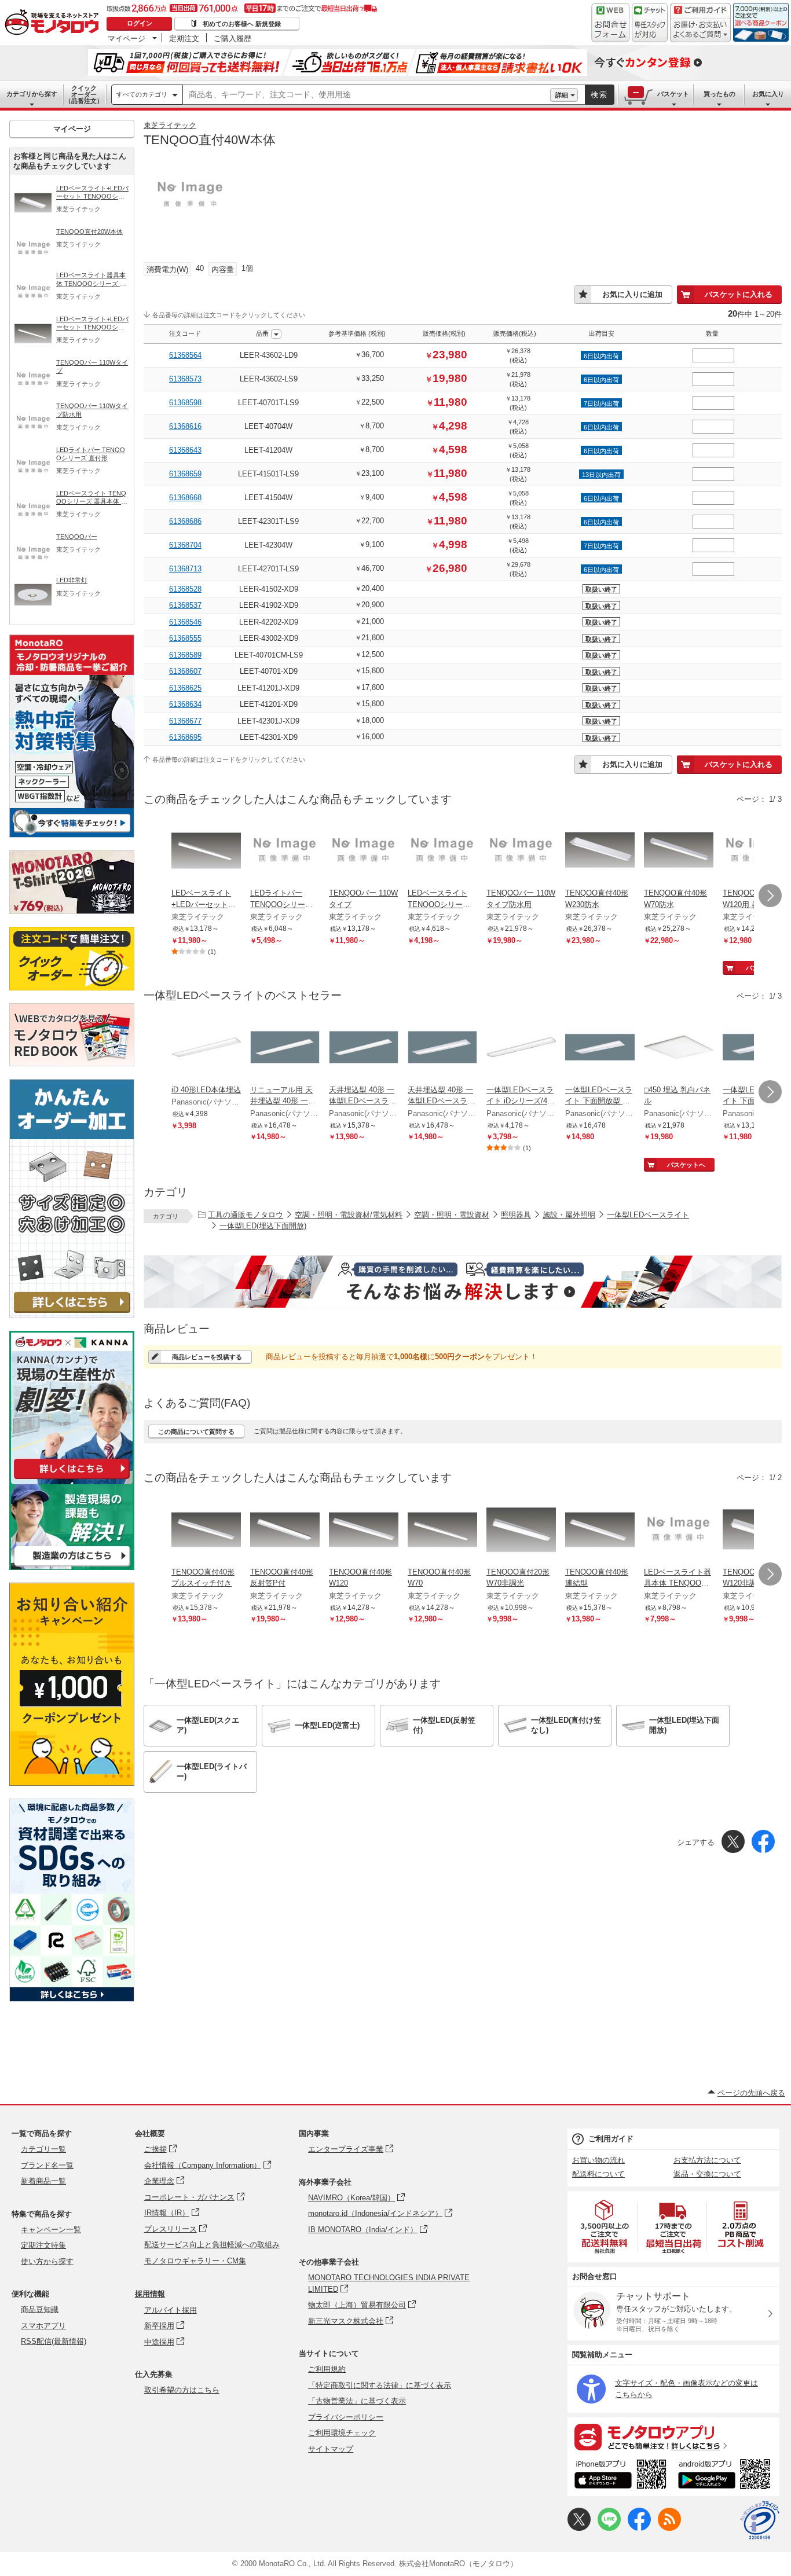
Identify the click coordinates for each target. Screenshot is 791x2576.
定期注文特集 (43, 2245)
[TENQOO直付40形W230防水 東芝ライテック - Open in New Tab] (600, 852)
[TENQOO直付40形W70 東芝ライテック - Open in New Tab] (442, 1531)
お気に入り (768, 94)
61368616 (185, 426)
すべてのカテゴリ (142, 94)
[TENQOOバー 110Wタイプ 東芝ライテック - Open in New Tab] (364, 852)
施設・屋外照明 (569, 1215)
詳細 (562, 95)
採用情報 (150, 2294)
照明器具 (516, 1215)
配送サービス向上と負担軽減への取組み (212, 2245)
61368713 (185, 569)
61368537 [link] (185, 605)
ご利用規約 (327, 2369)
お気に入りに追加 (632, 294)
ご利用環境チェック (342, 2433)
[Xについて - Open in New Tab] (579, 2528)
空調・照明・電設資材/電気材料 (349, 1215)
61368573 (185, 379)
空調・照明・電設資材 (452, 1215)
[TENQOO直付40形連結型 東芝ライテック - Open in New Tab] (600, 1531)
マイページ (127, 38)
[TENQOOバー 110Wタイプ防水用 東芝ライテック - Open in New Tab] (521, 852)
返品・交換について (707, 2174)
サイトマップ (331, 2449)
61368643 (185, 450)
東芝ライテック (170, 125)
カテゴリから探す (32, 94)
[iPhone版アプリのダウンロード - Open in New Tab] (620, 2476)
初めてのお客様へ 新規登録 (242, 24)
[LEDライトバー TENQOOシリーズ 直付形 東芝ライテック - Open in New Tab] (285, 852)
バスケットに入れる (739, 294)
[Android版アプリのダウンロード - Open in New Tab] (726, 2476)
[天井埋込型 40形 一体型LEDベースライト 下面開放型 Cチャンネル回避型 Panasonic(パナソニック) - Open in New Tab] (442, 1048)
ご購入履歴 (232, 38)
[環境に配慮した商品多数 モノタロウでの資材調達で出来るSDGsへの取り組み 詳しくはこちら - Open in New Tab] (72, 1999)
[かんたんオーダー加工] (72, 1315)
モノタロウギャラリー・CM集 (195, 2261)
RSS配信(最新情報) (54, 2341)
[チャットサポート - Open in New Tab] (650, 23)
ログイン (140, 23)
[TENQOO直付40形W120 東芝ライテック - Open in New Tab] (364, 1531)
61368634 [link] (185, 704)
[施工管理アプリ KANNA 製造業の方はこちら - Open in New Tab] (72, 1567)
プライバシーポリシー (346, 2417)
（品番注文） (84, 94)
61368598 (185, 403)
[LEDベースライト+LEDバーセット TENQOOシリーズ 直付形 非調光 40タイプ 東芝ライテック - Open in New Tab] (206, 852)
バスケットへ (686, 1165)
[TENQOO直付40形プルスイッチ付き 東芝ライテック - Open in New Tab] (206, 1531)
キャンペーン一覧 (51, 2230)
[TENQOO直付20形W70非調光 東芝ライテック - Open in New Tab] (521, 1531)
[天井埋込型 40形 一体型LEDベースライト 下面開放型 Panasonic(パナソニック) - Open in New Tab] (364, 1048)
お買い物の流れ (598, 2160)
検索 (599, 95)
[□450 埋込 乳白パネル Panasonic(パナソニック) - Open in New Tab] (679, 1048)
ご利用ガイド (611, 2139)
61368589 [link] (185, 655)
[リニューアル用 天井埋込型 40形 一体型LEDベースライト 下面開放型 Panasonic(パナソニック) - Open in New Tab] (285, 1048)
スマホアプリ (43, 2326)
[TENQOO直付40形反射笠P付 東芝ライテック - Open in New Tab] (285, 1531)
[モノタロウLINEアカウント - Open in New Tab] (609, 2528)
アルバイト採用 (171, 2310)
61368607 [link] (185, 671)
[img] (54, 23)
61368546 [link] (185, 622)
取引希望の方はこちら (182, 2390)
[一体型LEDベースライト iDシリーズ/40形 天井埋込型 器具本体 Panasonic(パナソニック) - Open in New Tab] (521, 1048)
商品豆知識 (40, 2309)
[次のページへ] (770, 896)
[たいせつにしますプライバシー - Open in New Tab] (760, 2520)
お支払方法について (707, 2160)
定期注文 (184, 38)
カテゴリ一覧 (43, 2149)
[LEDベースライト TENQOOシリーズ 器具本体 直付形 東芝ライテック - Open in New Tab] (442, 852)
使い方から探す (47, 2261)
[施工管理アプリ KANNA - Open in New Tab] (72, 1479)
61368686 (185, 521)
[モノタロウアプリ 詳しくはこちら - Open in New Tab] (673, 2436)
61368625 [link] (185, 688)
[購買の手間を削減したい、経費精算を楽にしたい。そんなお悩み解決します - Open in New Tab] (463, 1282)
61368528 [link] (185, 589)
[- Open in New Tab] (605, 2227)
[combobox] (367, 95)
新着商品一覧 (43, 2181)
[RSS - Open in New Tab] (669, 2528)
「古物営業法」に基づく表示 (357, 2401)
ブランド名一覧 (47, 2165)
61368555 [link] (185, 638)
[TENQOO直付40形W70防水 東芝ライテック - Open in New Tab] (679, 852)
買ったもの (719, 94)
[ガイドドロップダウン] (700, 30)
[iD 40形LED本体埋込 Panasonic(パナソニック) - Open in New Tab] (206, 1048)
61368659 (185, 474)
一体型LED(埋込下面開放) (263, 1226)
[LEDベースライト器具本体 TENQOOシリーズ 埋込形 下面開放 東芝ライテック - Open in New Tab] (679, 1531)
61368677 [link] (185, 721)
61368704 (185, 545)
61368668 (185, 498)
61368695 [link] (185, 737)
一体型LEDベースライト (648, 1215)
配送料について (598, 2174)
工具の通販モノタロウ (246, 1215)
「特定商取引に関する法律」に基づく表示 (380, 2385)
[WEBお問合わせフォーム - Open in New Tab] (610, 23)
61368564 (185, 355)
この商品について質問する (196, 1432)
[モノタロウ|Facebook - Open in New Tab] (639, 2528)
